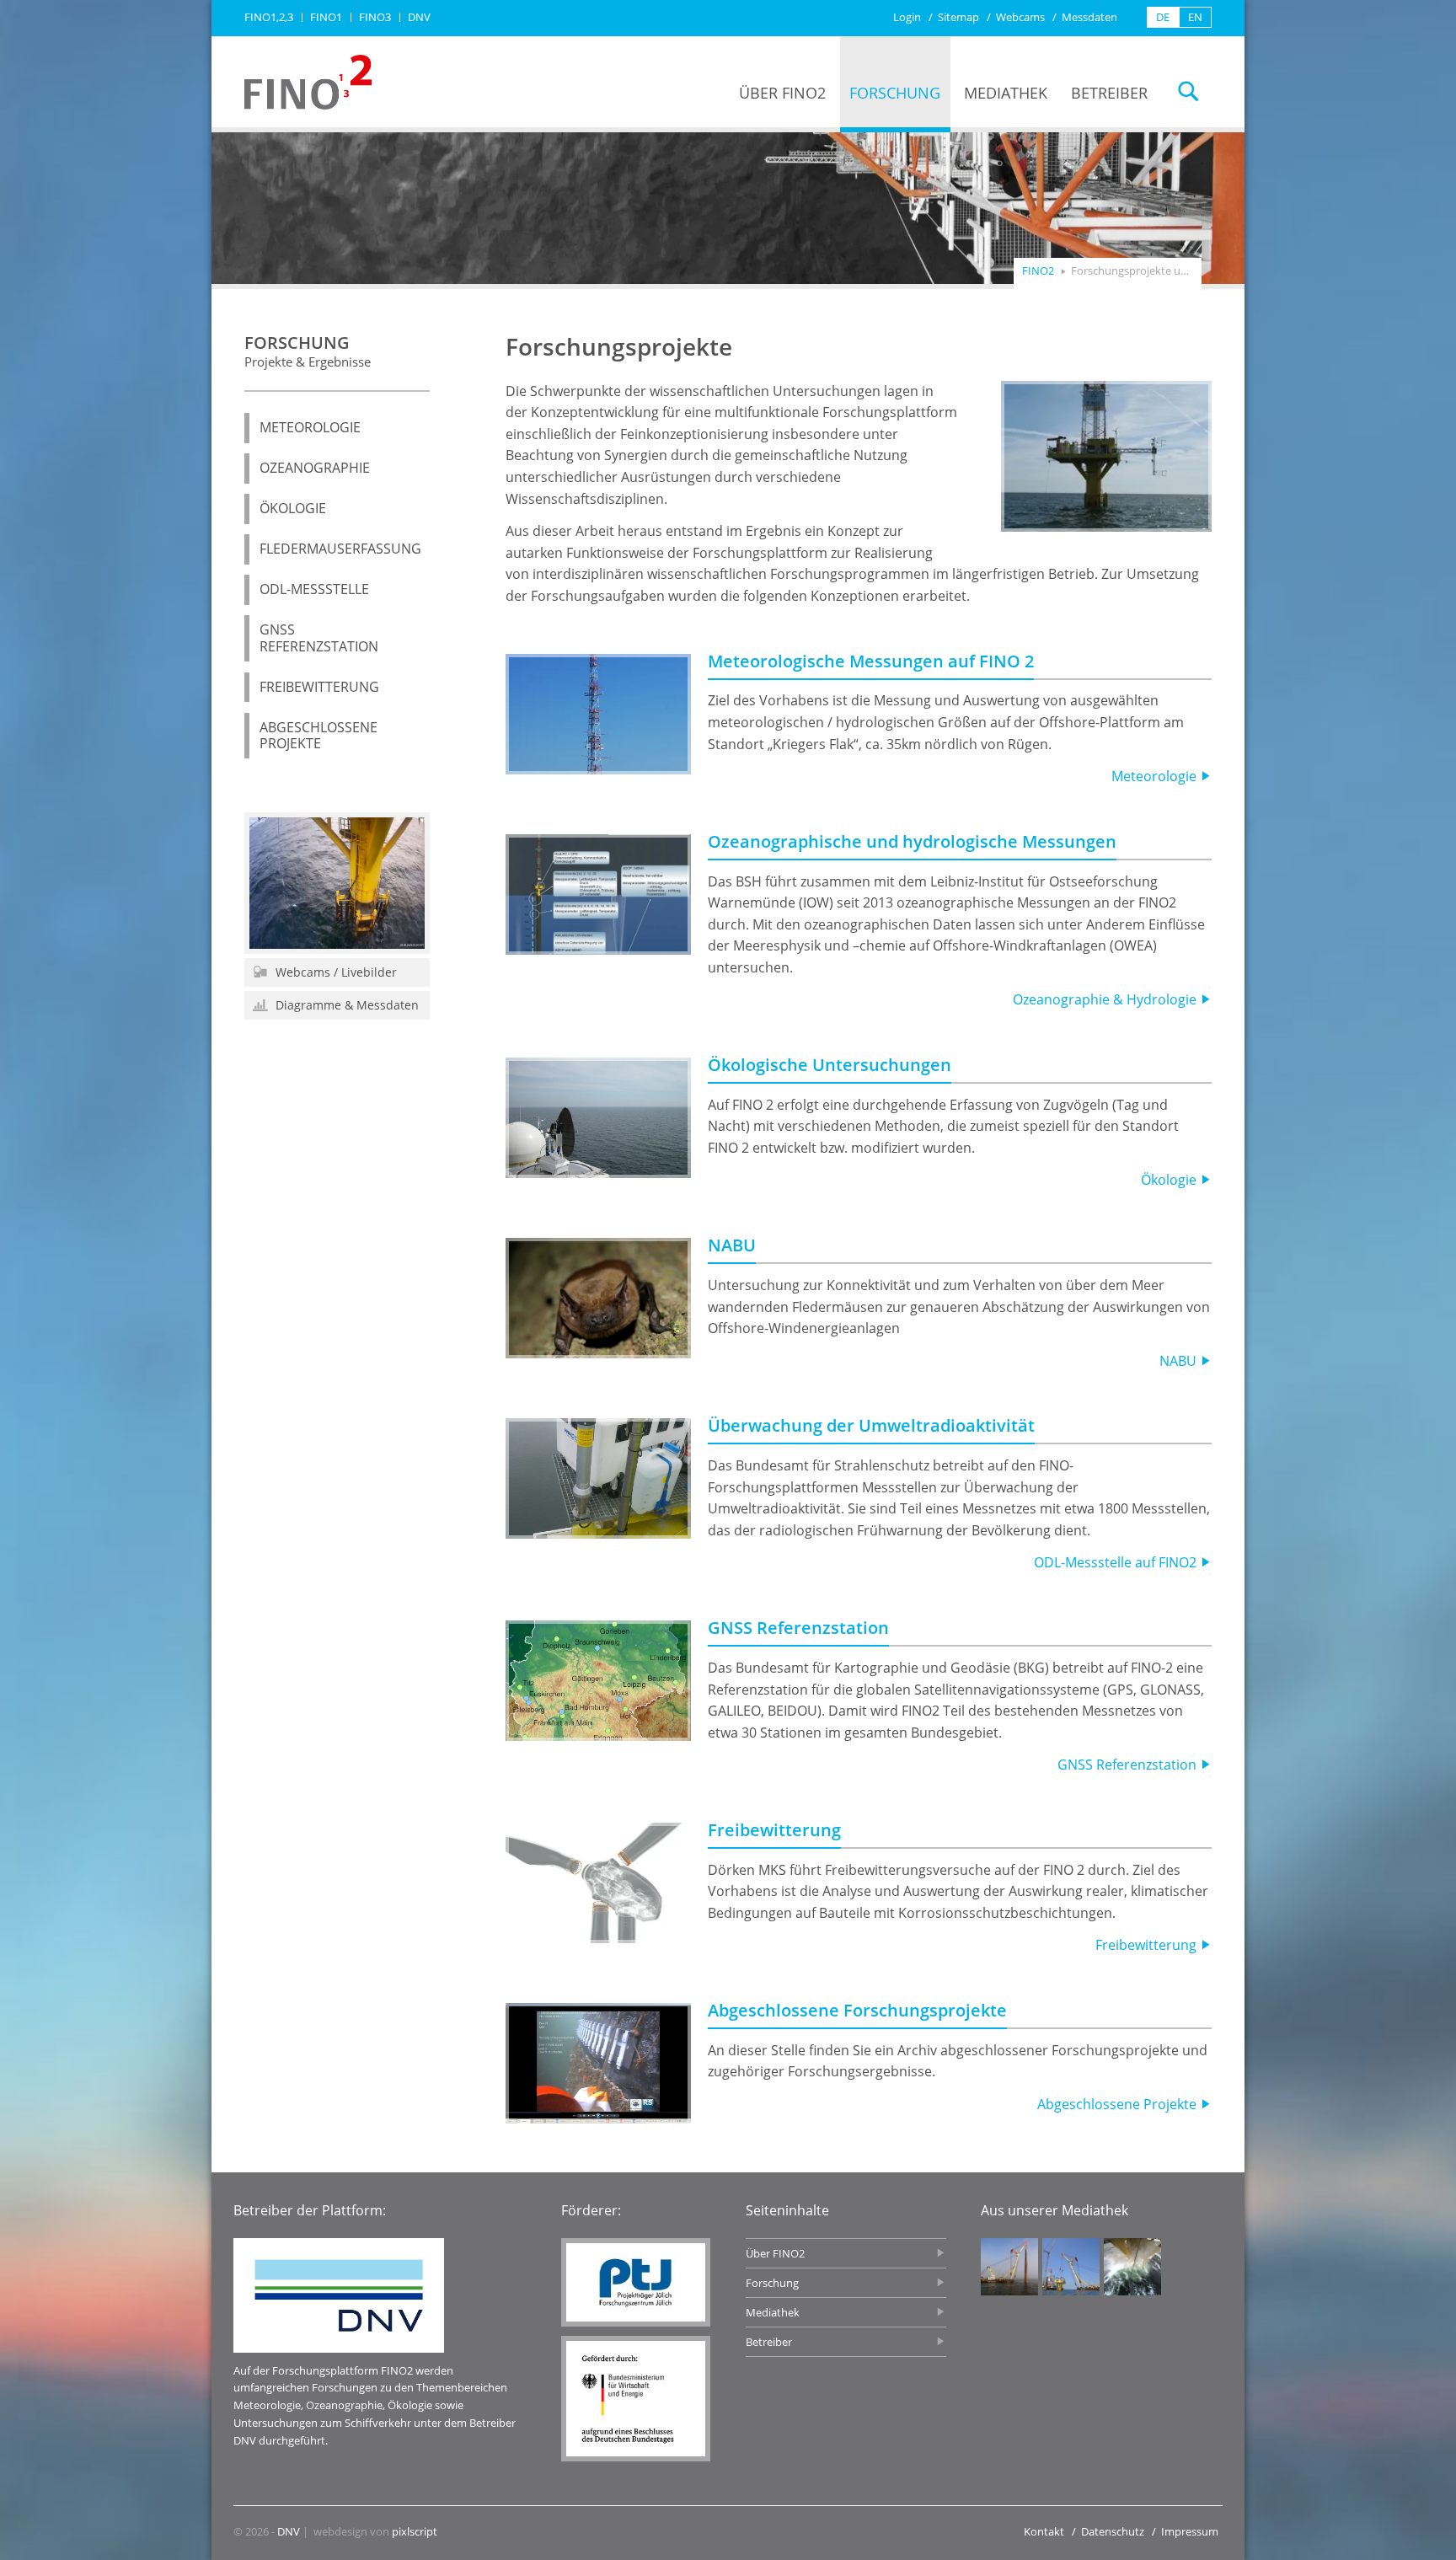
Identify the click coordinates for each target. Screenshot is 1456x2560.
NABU (732, 1245)
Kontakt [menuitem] (1044, 2531)
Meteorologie (1156, 776)
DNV (289, 2531)
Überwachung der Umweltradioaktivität (871, 1425)
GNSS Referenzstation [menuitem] (319, 637)
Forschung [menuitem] (895, 93)
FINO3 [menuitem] (375, 17)
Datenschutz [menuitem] (1113, 2531)
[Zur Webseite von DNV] (339, 2295)
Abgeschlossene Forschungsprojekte (857, 2010)
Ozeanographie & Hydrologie (1106, 999)
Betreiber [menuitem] (1109, 93)
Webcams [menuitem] (1020, 17)
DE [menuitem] (1163, 17)
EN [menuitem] (1195, 17)
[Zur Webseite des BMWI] (636, 2399)
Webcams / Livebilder (335, 972)
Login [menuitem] (907, 17)
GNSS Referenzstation (798, 1628)
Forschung (308, 350)
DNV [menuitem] (419, 17)
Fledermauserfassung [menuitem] (340, 549)
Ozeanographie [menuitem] (315, 468)
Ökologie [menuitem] (293, 508)
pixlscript (415, 2531)
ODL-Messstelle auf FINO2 (1117, 1562)
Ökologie (1170, 1180)
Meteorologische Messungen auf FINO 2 (871, 661)
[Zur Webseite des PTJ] (636, 2282)
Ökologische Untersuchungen (830, 1065)
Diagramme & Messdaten (345, 1005)
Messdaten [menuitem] (1089, 17)
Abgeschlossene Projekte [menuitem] (318, 735)
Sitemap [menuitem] (958, 17)
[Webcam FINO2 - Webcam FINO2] (337, 883)
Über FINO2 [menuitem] (782, 93)
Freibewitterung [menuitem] (319, 687)
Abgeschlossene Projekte (1119, 2104)
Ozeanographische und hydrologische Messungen (912, 841)
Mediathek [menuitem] (1006, 93)
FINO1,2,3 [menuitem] (269, 17)
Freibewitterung (774, 1830)
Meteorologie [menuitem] (310, 427)
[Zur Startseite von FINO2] (308, 82)
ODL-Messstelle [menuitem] (314, 589)
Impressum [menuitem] (1190, 2531)
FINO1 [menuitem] (326, 17)
